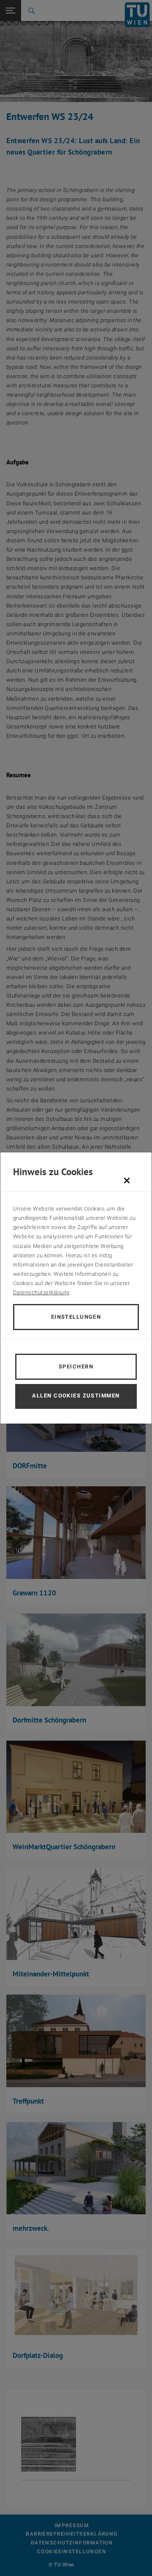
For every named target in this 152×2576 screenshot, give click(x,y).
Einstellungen (76, 1317)
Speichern (76, 1367)
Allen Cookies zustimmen (76, 1396)
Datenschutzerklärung (41, 1292)
